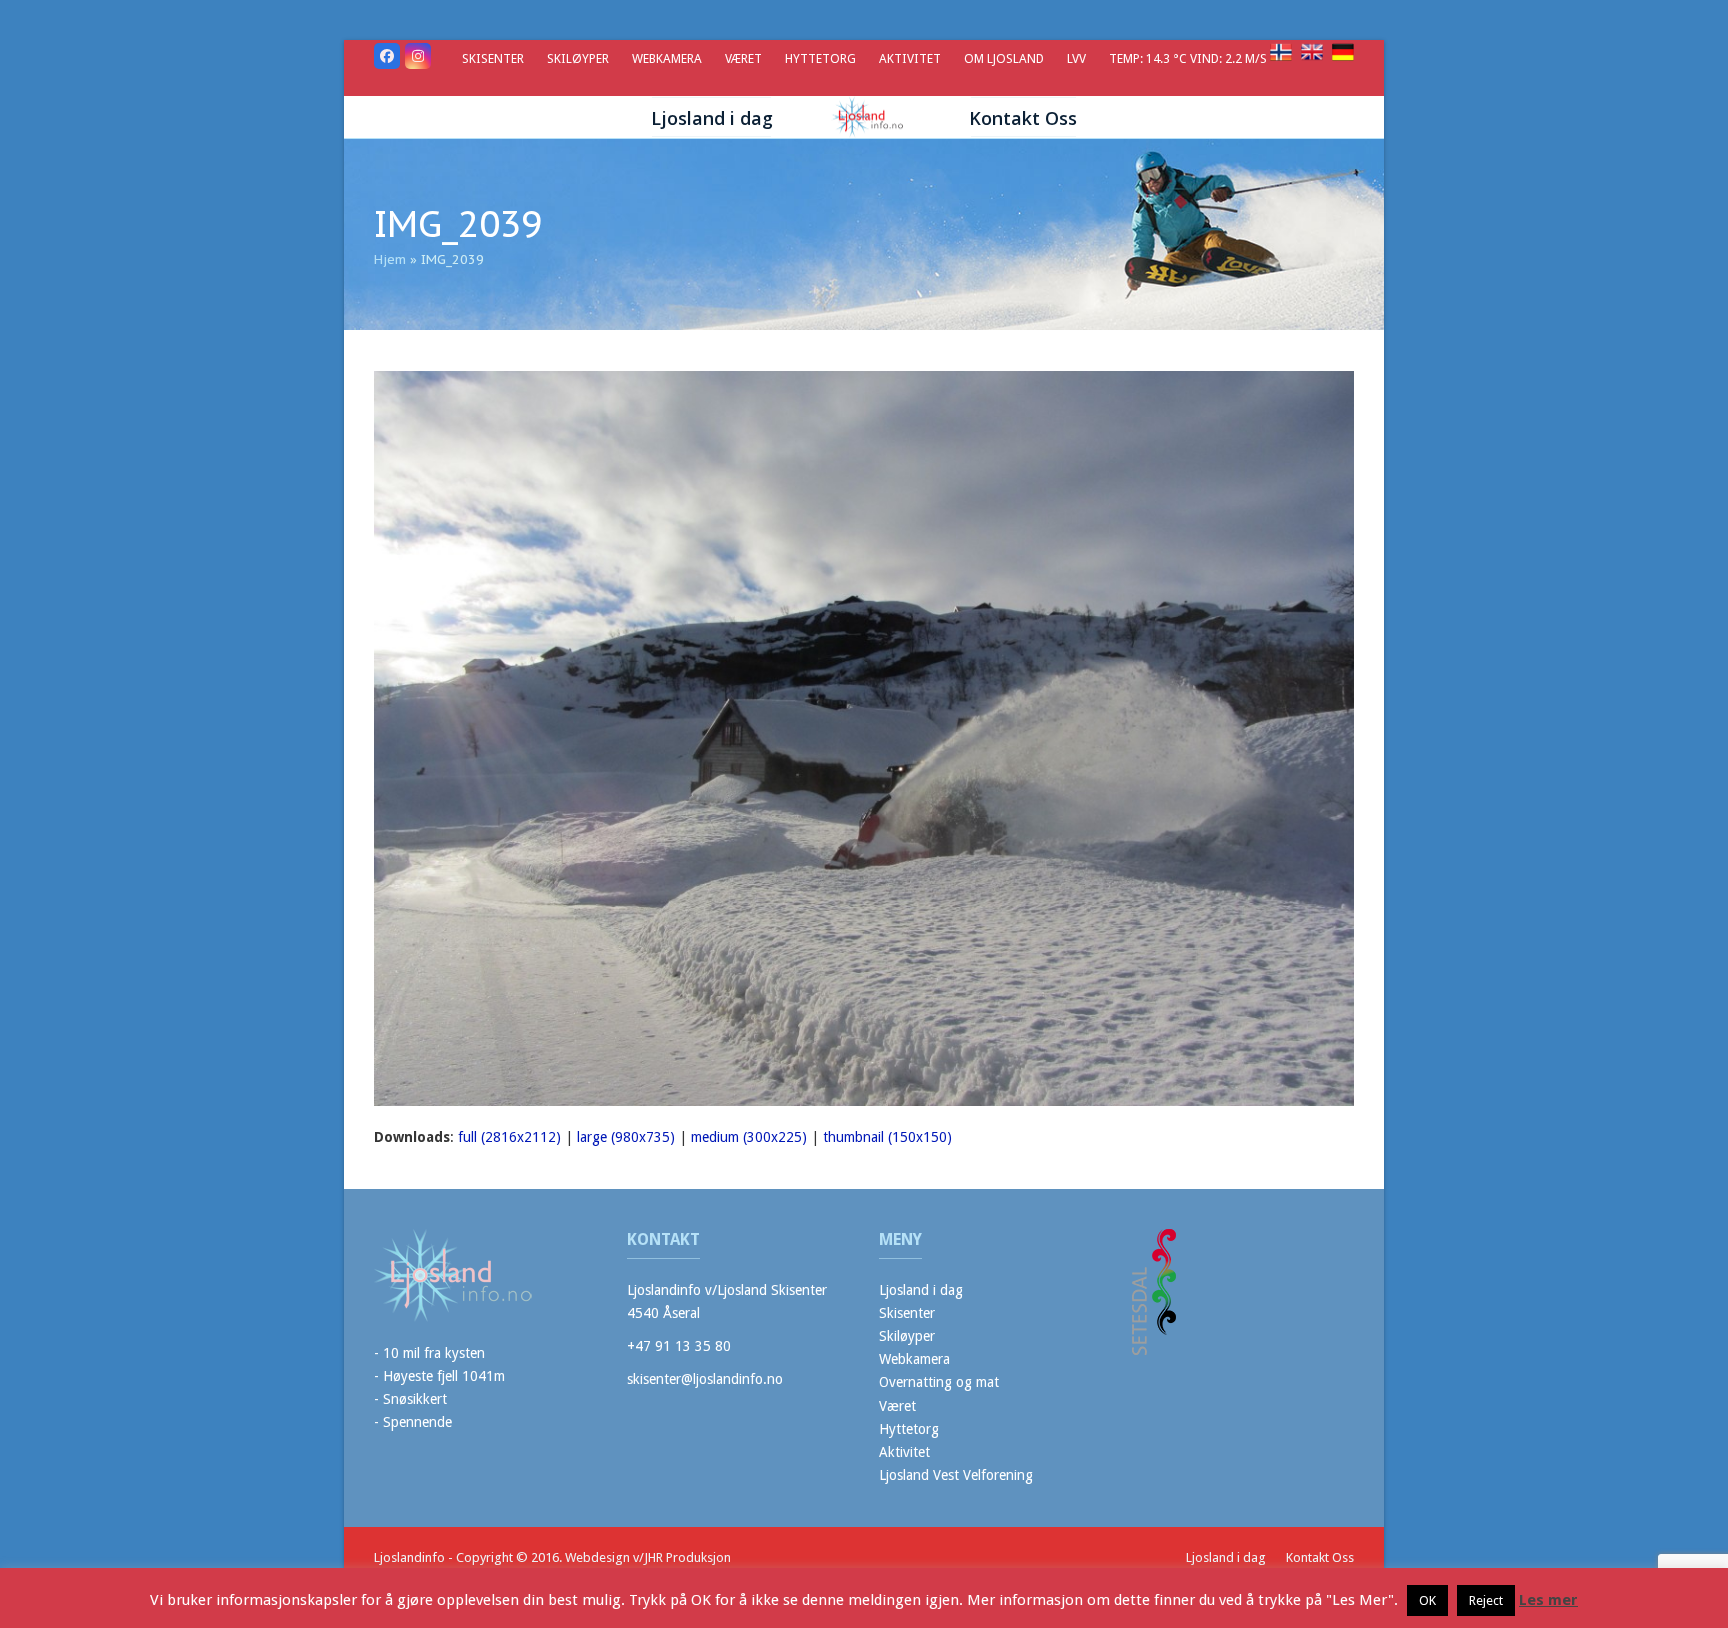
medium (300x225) (749, 1137)
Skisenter (907, 1313)
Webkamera (914, 1359)
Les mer (1548, 1600)
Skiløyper (907, 1336)
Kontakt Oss (1320, 1557)
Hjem (390, 259)
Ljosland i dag (921, 1290)
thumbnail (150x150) (887, 1137)
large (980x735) (626, 1137)
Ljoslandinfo (409, 1557)
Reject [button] (1486, 1600)
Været (897, 1406)
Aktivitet (904, 1452)
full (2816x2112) (509, 1137)
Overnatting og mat (939, 1382)
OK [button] (1427, 1600)
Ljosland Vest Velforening (956, 1475)
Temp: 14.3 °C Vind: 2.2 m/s (1189, 58)
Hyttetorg (909, 1429)
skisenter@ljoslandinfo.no (705, 1379)
